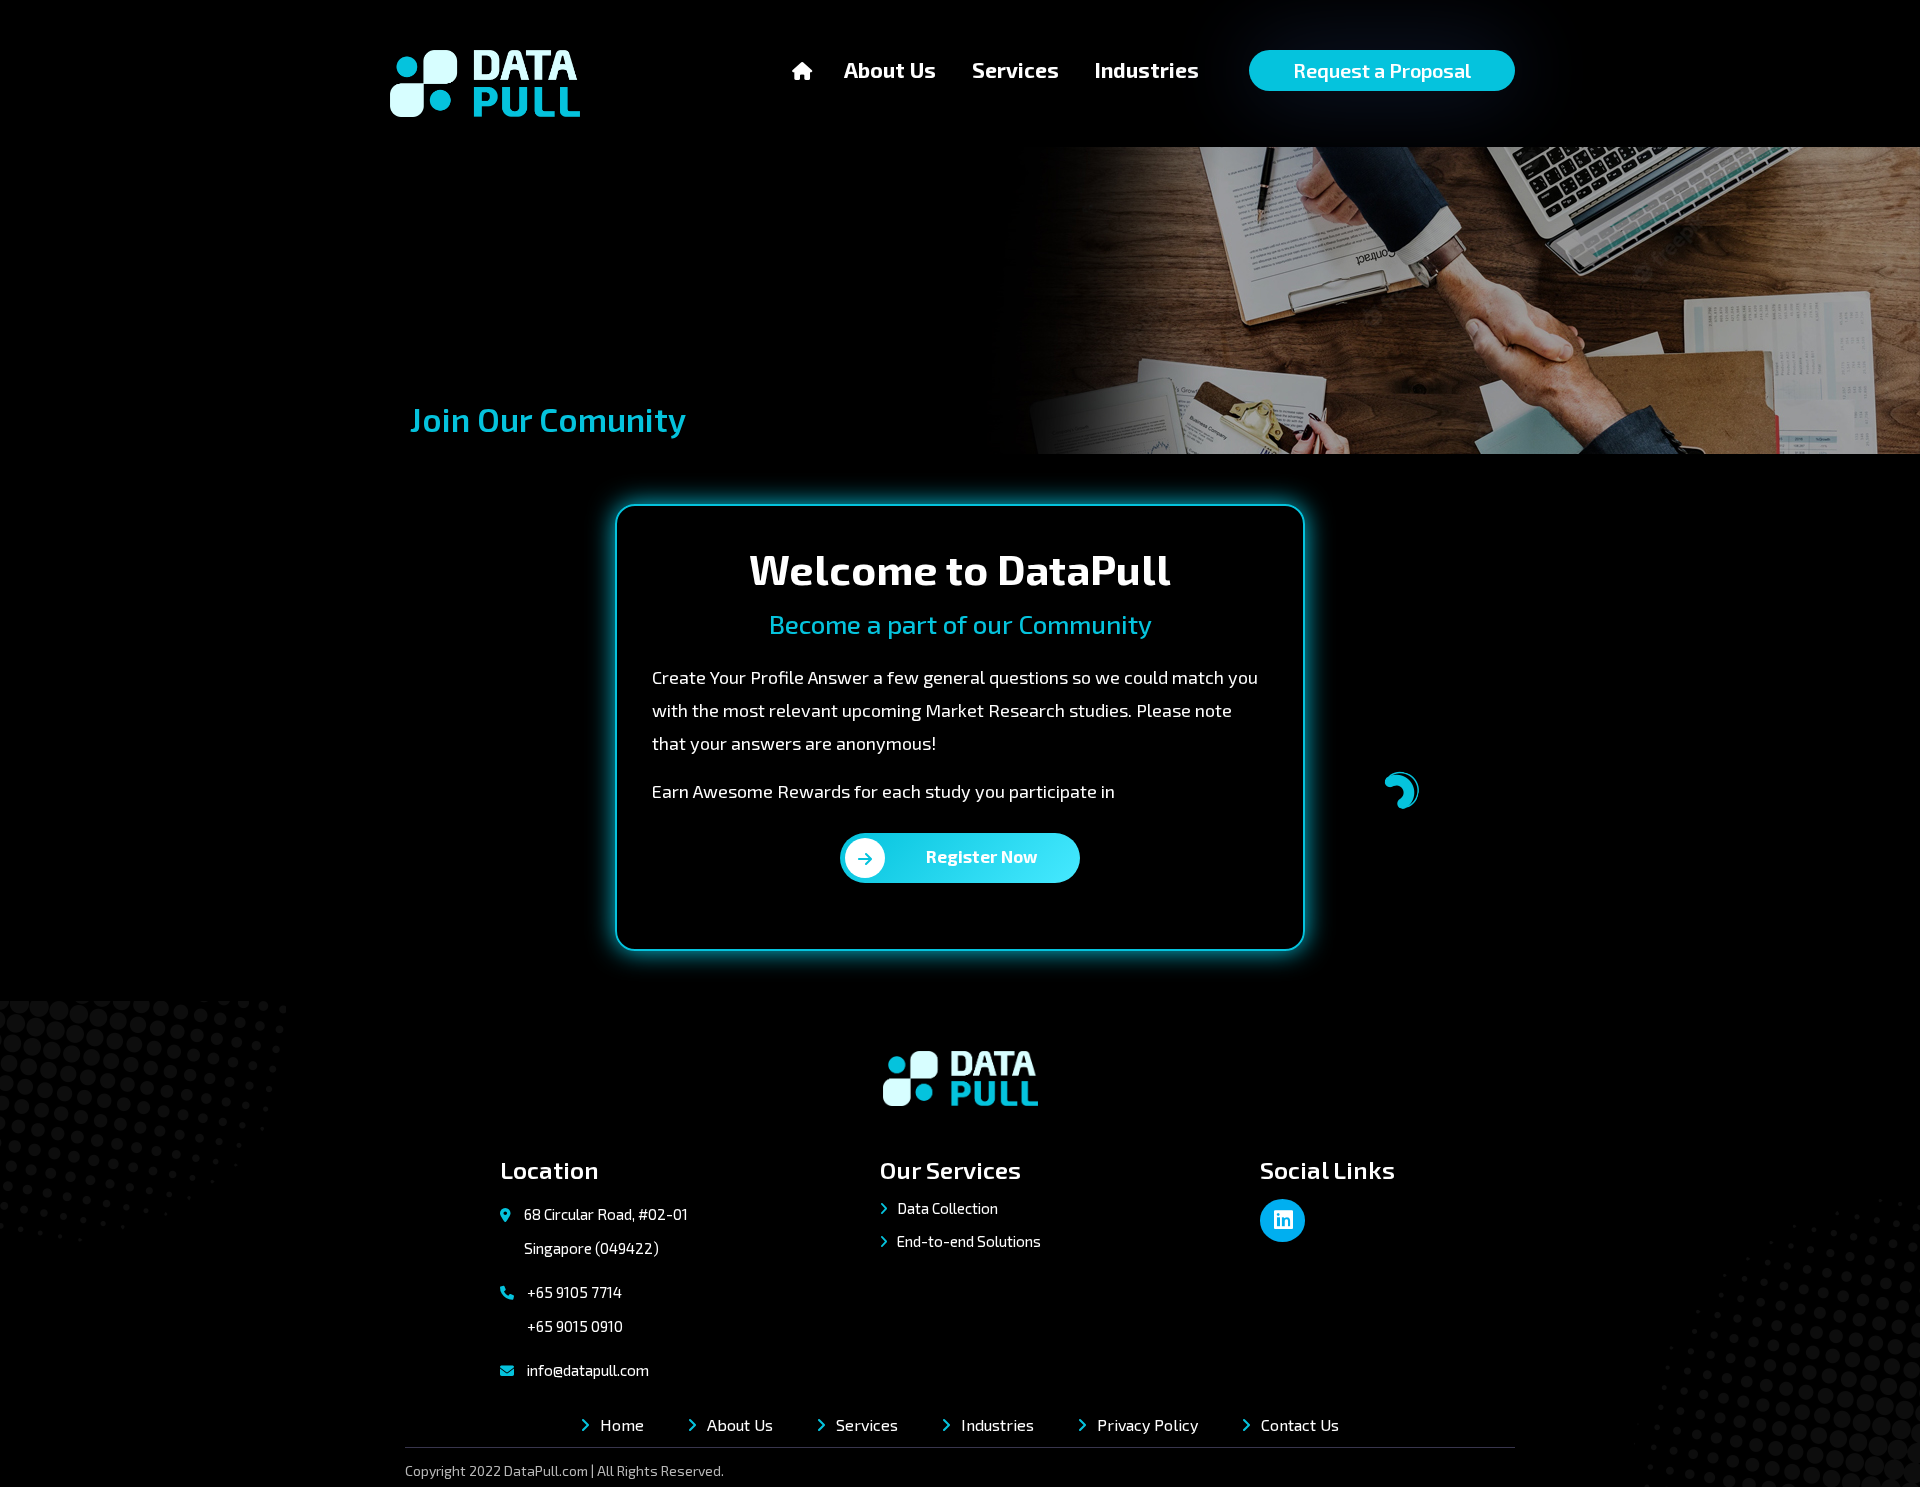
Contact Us (1300, 1424)
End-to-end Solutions (967, 1241)
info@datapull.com (588, 1370)
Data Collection (946, 1208)
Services (1015, 69)
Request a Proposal (1382, 70)
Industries (1147, 69)
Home (622, 1424)
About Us (890, 69)
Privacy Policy (1147, 1424)
